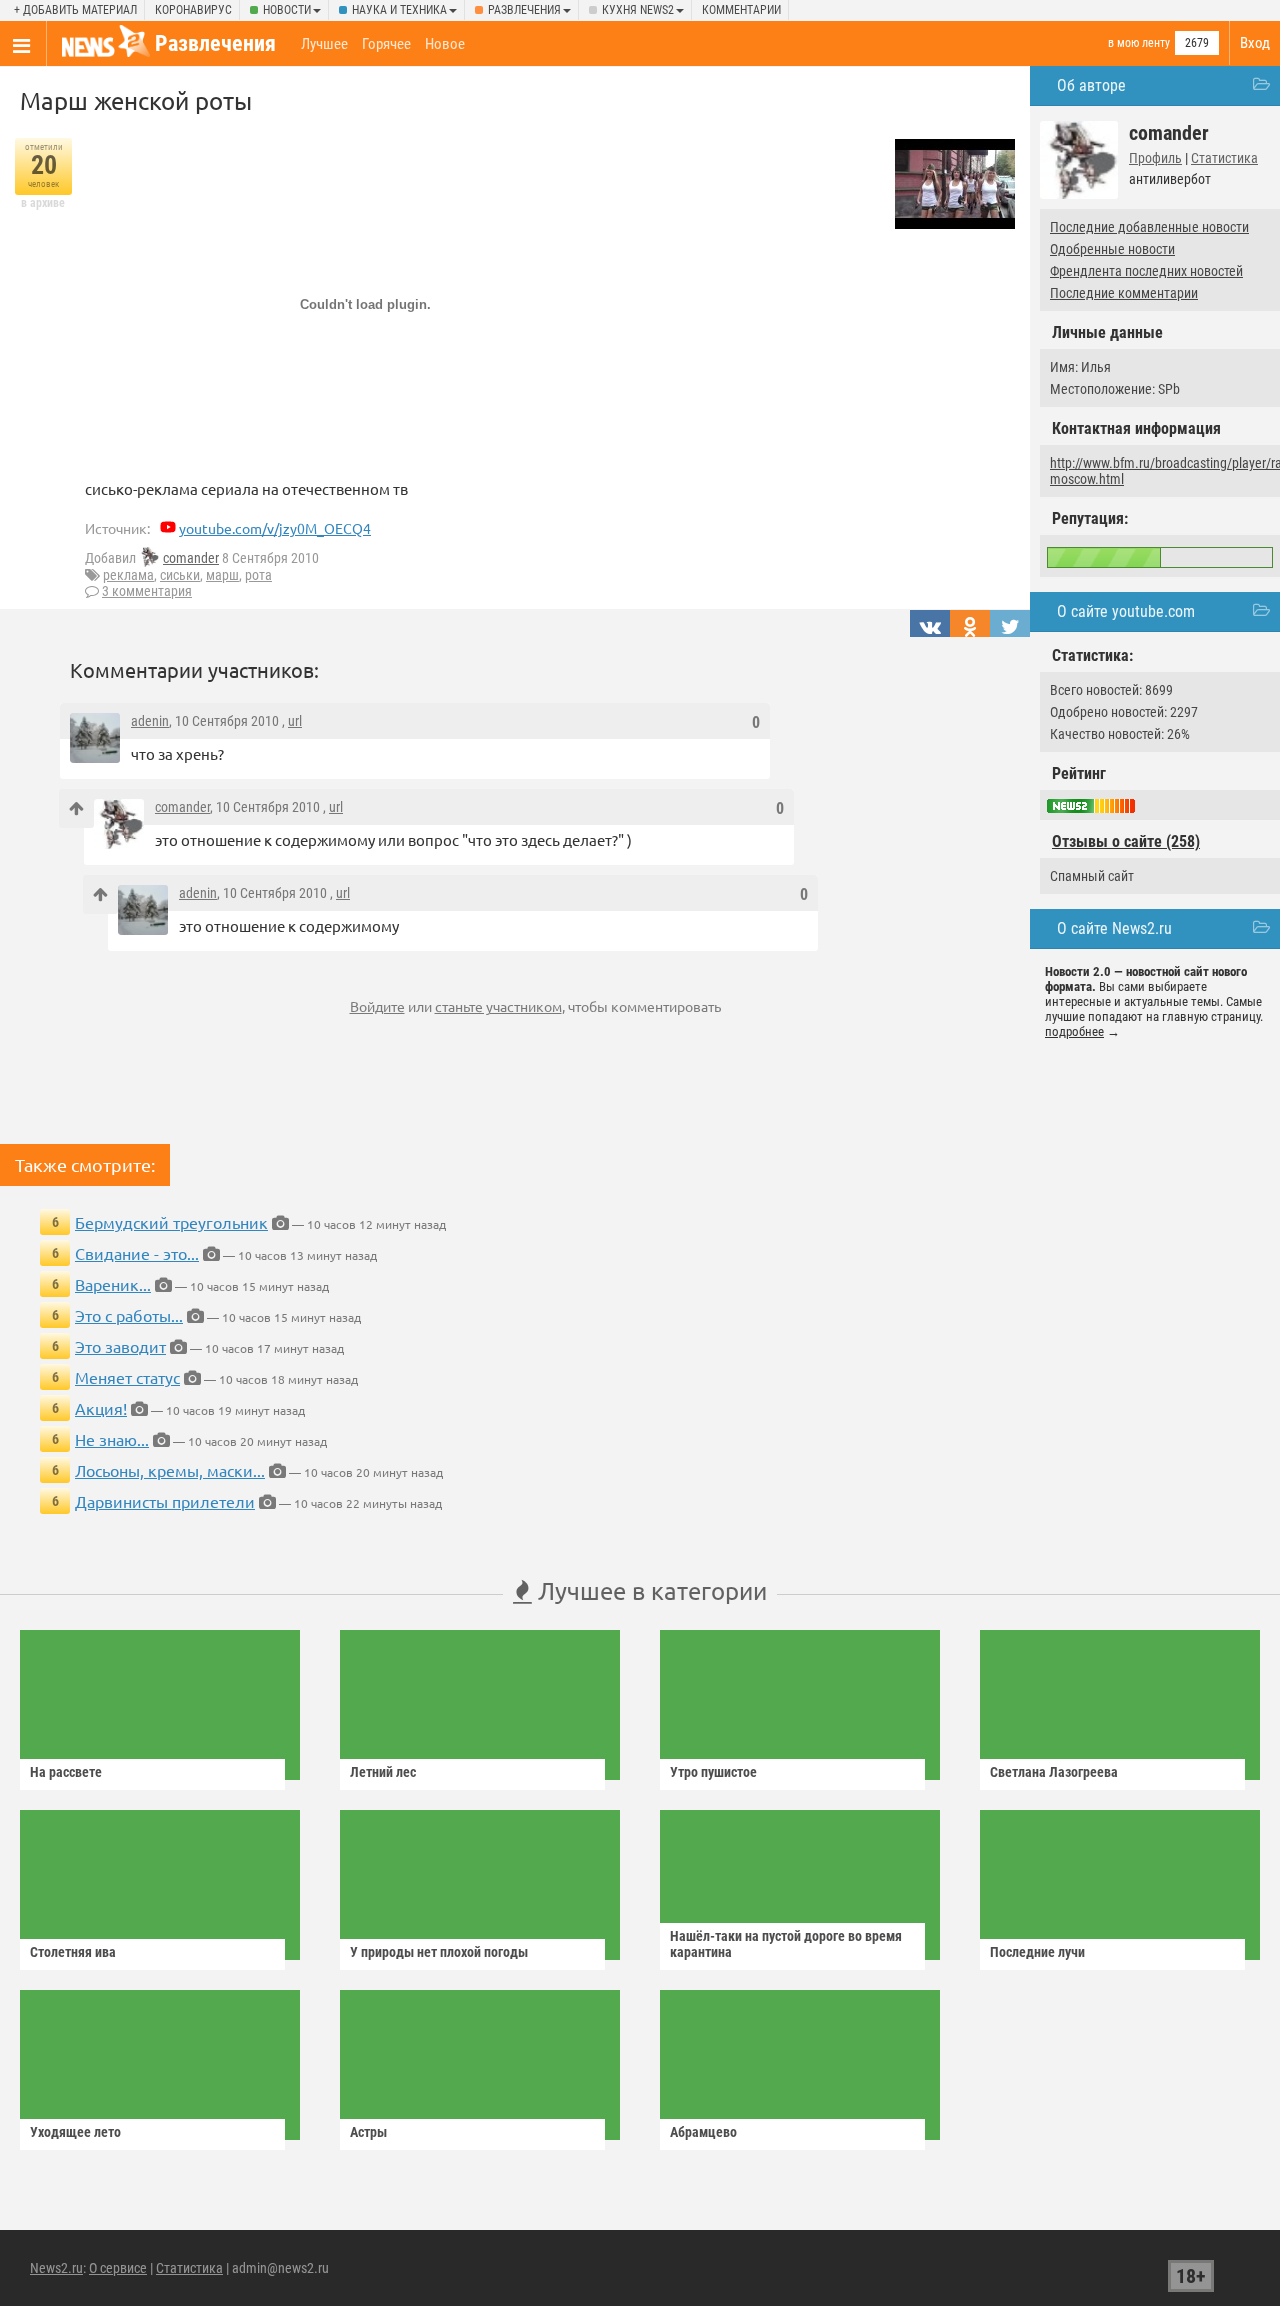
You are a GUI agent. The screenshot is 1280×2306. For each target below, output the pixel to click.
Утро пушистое (713, 1772)
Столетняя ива (73, 1952)
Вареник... (113, 1284)
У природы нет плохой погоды (439, 1952)
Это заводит (120, 1346)
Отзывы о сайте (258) (1126, 841)
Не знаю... (112, 1439)
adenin (150, 721)
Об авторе (1091, 85)
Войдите (377, 1006)
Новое (445, 44)
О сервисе (118, 2268)
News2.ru (56, 2268)
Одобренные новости (1112, 249)
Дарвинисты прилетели (165, 1501)
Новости (287, 10)
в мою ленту (1139, 43)
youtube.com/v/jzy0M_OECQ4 (275, 528)
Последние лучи (1037, 1952)
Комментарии (741, 10)
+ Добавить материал (75, 10)
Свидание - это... (137, 1253)
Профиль (1155, 158)
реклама (128, 575)
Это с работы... (129, 1315)
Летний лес (383, 1772)
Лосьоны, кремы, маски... (170, 1470)
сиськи (180, 575)
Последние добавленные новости (1149, 227)
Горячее (386, 44)
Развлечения (524, 10)
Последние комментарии (1124, 293)
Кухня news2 (638, 10)
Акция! (101, 1408)
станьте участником (498, 1006)
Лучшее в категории (649, 1590)
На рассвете (66, 1772)
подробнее (1074, 1031)
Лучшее (324, 44)
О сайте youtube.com (1126, 611)
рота (258, 575)
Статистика (1224, 158)
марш (222, 575)
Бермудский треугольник (171, 1222)
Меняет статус (127, 1377)
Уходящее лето (75, 2132)
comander (191, 558)
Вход (1255, 43)
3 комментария (147, 591)
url (295, 721)
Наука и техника (399, 10)
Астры (368, 2132)
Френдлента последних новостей (1146, 271)
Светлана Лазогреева (1054, 1772)
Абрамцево (703, 2132)
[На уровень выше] (76, 808)
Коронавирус (193, 10)
